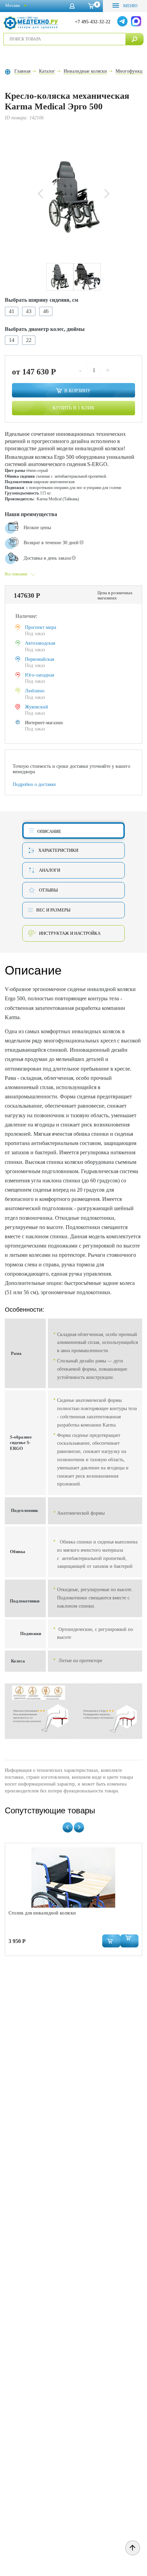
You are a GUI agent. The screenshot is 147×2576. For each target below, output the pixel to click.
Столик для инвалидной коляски (42, 1913)
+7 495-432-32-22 (93, 22)
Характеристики (58, 850)
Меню (130, 6)
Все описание (16, 574)
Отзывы (48, 890)
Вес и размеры (53, 910)
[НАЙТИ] (135, 39)
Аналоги (50, 870)
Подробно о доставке (34, 784)
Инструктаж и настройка (70, 933)
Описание (49, 831)
